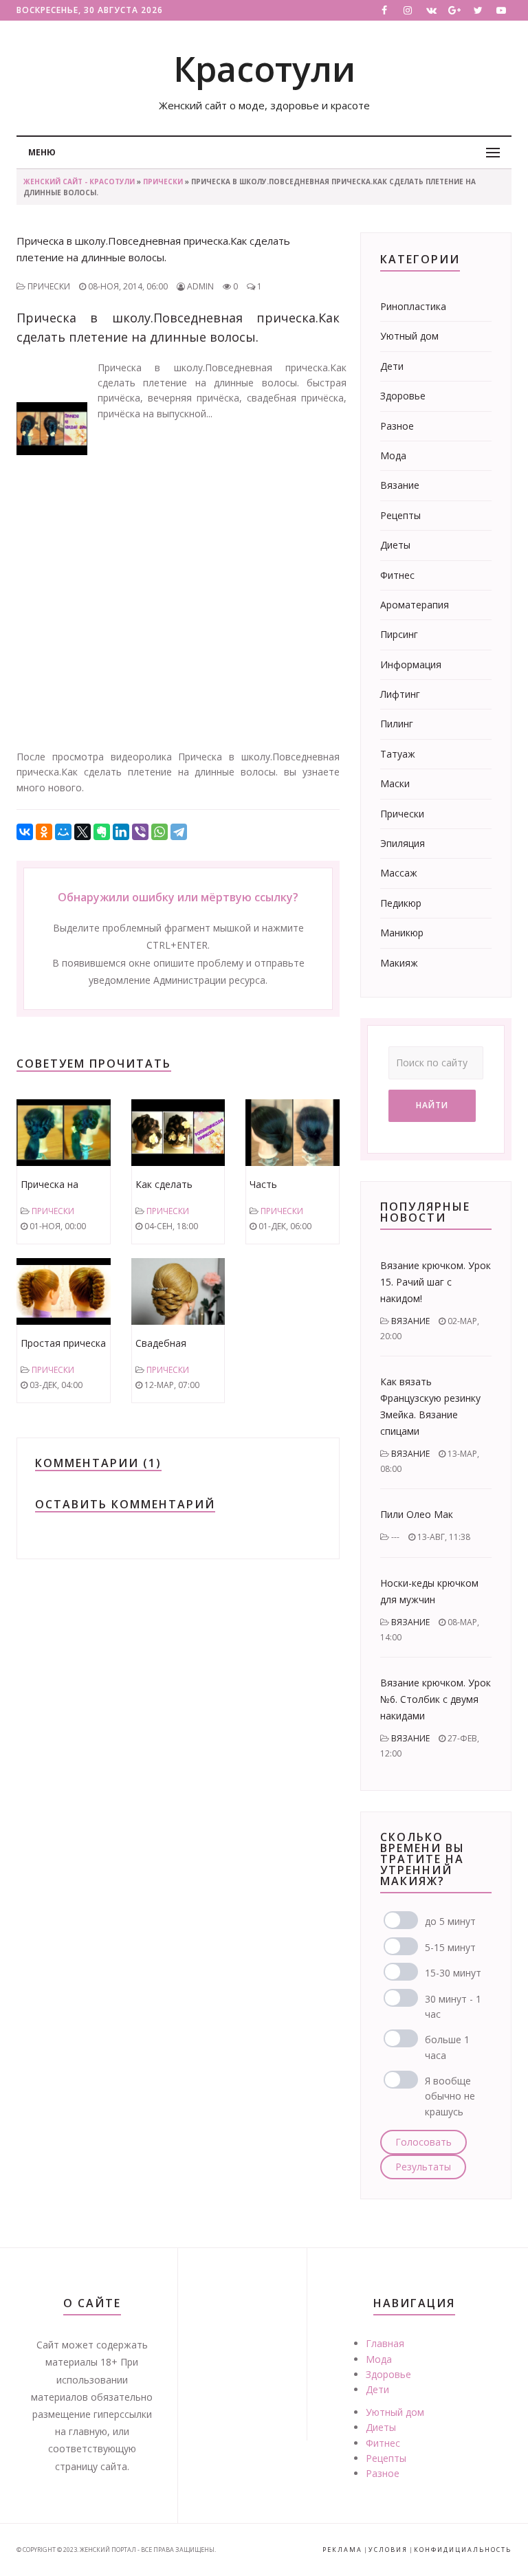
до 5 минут (450, 1921)
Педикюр (401, 903)
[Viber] (140, 832)
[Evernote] (102, 832)
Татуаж (398, 754)
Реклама (342, 2550)
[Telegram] (179, 832)
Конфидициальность (463, 2550)
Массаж (399, 873)
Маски (395, 783)
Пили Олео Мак (417, 1514)
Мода (393, 455)
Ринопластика (413, 306)
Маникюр (402, 933)
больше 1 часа (447, 2047)
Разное (397, 426)
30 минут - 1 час (453, 2006)
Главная (385, 2343)
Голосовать (423, 2142)
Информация (411, 664)
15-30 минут (453, 1973)
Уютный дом (409, 336)
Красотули (264, 69)
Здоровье (403, 396)
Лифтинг (400, 694)
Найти (432, 1105)
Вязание (400, 485)
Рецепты (400, 515)
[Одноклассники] (44, 832)
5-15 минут (450, 1947)
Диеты (395, 545)
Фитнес (397, 575)
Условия (388, 2550)
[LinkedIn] (121, 832)
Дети (392, 366)
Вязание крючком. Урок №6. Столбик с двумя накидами (436, 1699)
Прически (163, 181)
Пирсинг (399, 634)
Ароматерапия (415, 605)
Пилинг (397, 724)
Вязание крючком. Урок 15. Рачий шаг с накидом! (436, 1282)
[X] (82, 832)
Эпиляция (403, 843)
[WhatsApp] (159, 832)
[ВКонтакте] (25, 832)
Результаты (423, 2167)
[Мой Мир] (63, 832)
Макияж (399, 963)
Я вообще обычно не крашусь (450, 2096)
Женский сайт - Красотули (79, 181)
